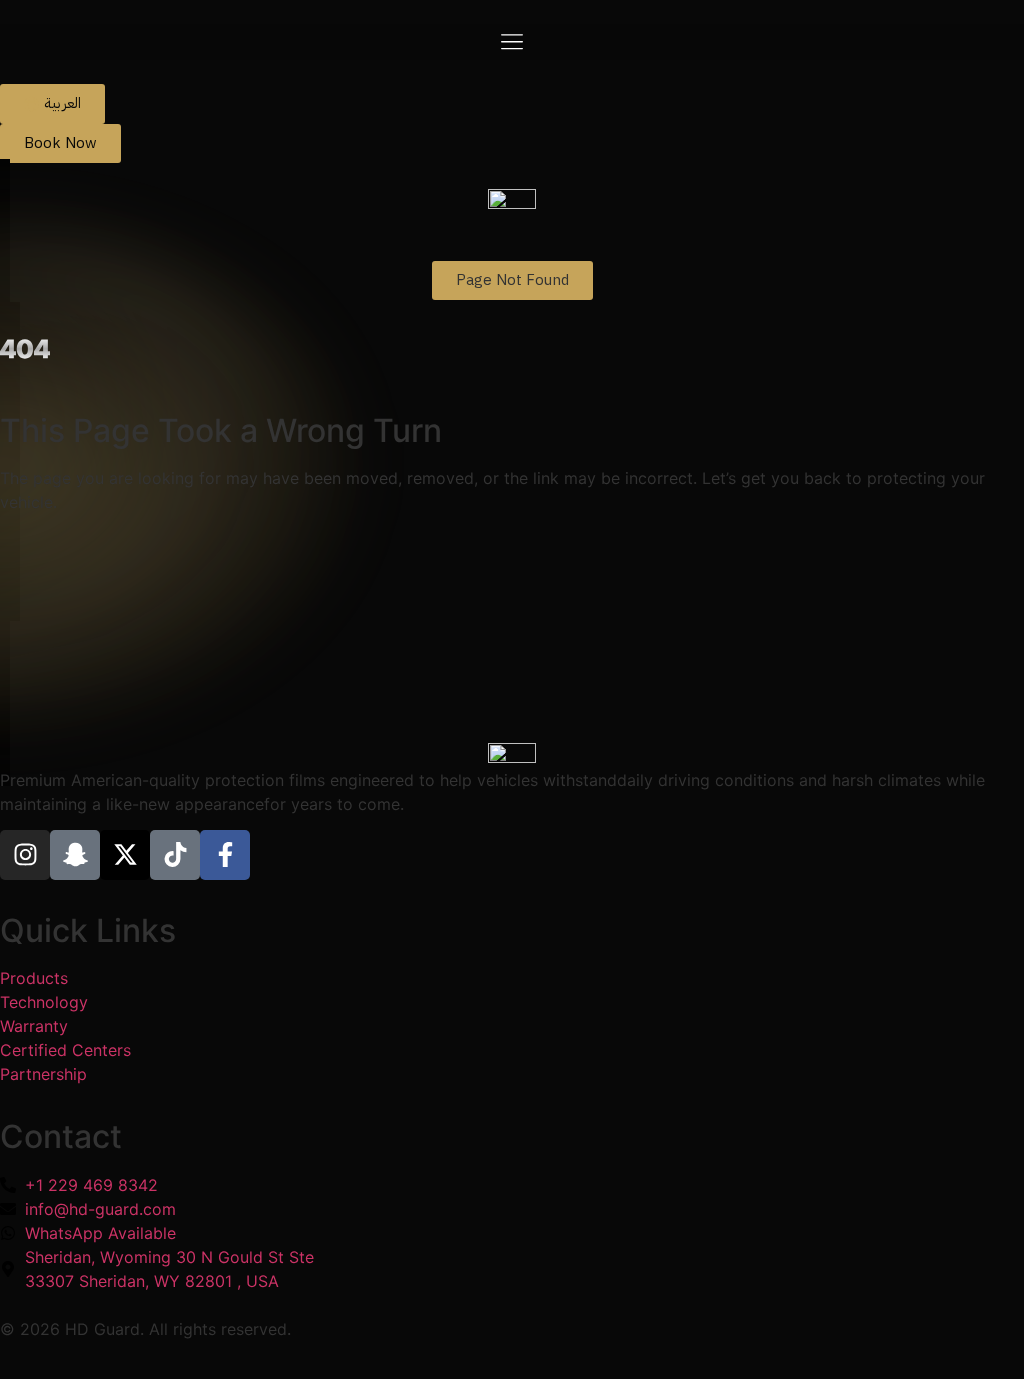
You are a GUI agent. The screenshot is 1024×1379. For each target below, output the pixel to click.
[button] (512, 42)
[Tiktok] (175, 855)
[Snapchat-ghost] (75, 855)
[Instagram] (25, 855)
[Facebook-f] (225, 855)
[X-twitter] (125, 855)
